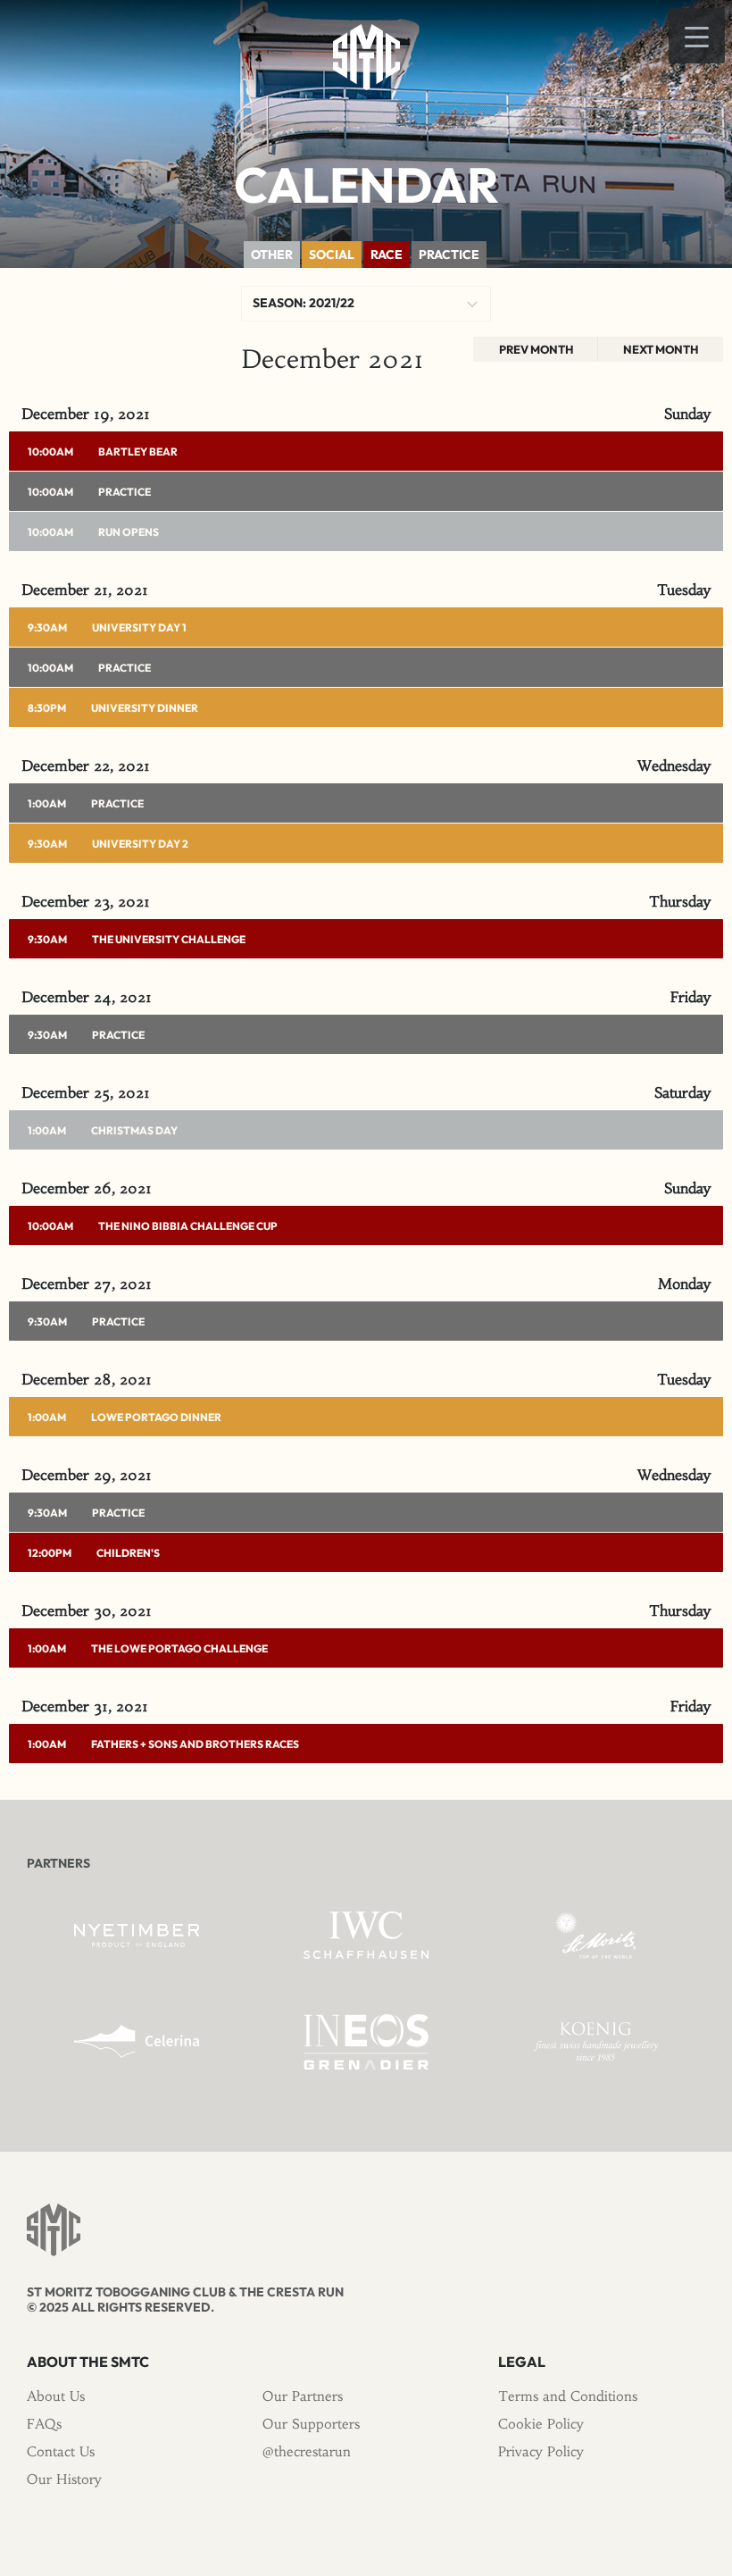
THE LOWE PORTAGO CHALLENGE (179, 1648)
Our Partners (303, 2396)
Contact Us (61, 2451)
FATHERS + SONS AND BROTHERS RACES (195, 1744)
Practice (125, 492)
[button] (697, 36)
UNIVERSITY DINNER (145, 708)
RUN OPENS (129, 532)
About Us (56, 2396)
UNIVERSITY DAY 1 (139, 627)
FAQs (44, 2424)
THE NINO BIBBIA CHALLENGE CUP (188, 1226)
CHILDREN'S (128, 1553)
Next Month (661, 349)
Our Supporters (311, 2424)
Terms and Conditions (568, 2396)
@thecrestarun (307, 2451)
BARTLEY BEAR (138, 452)
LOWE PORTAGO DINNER (156, 1417)
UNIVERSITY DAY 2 (140, 844)
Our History (64, 2479)
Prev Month (536, 349)
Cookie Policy (541, 2424)
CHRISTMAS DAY (134, 1130)
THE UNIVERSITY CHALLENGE (169, 939)
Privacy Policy (541, 2451)
